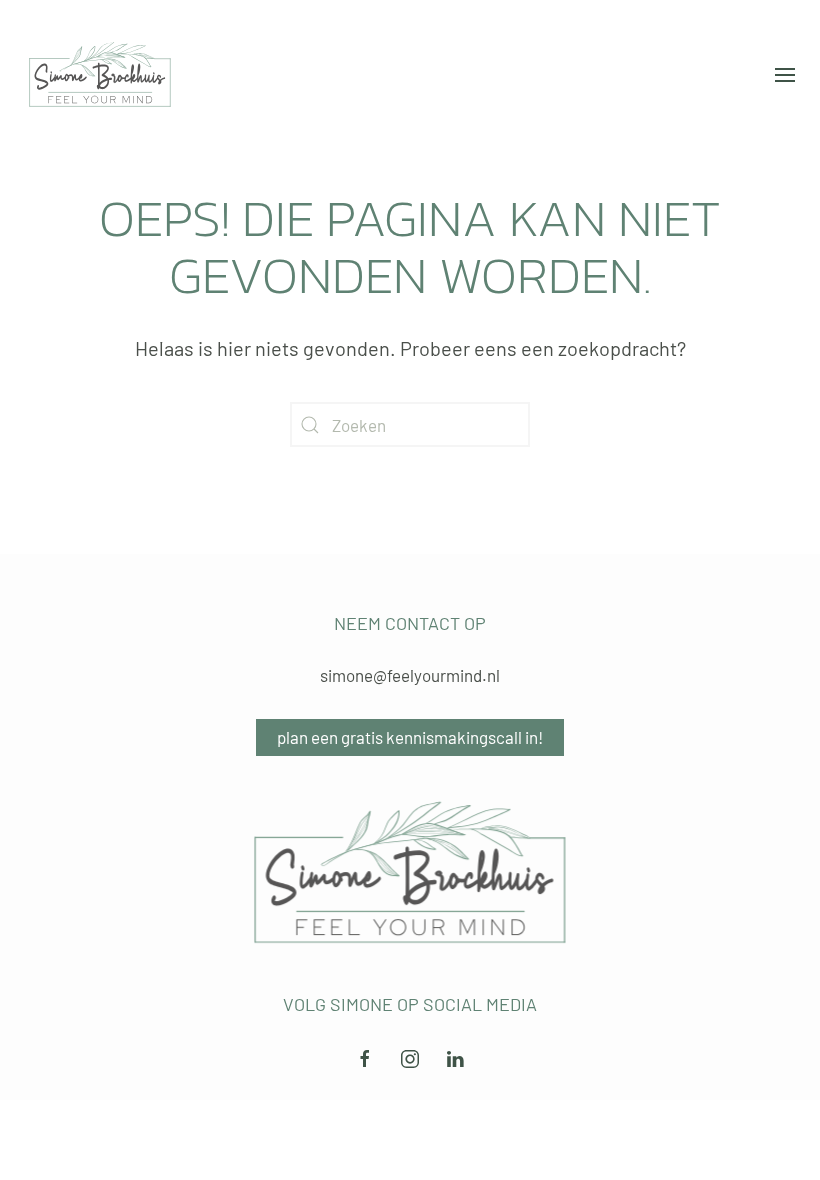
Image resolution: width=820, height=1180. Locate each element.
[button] (785, 75)
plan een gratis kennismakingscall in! (410, 737)
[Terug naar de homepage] (100, 75)
